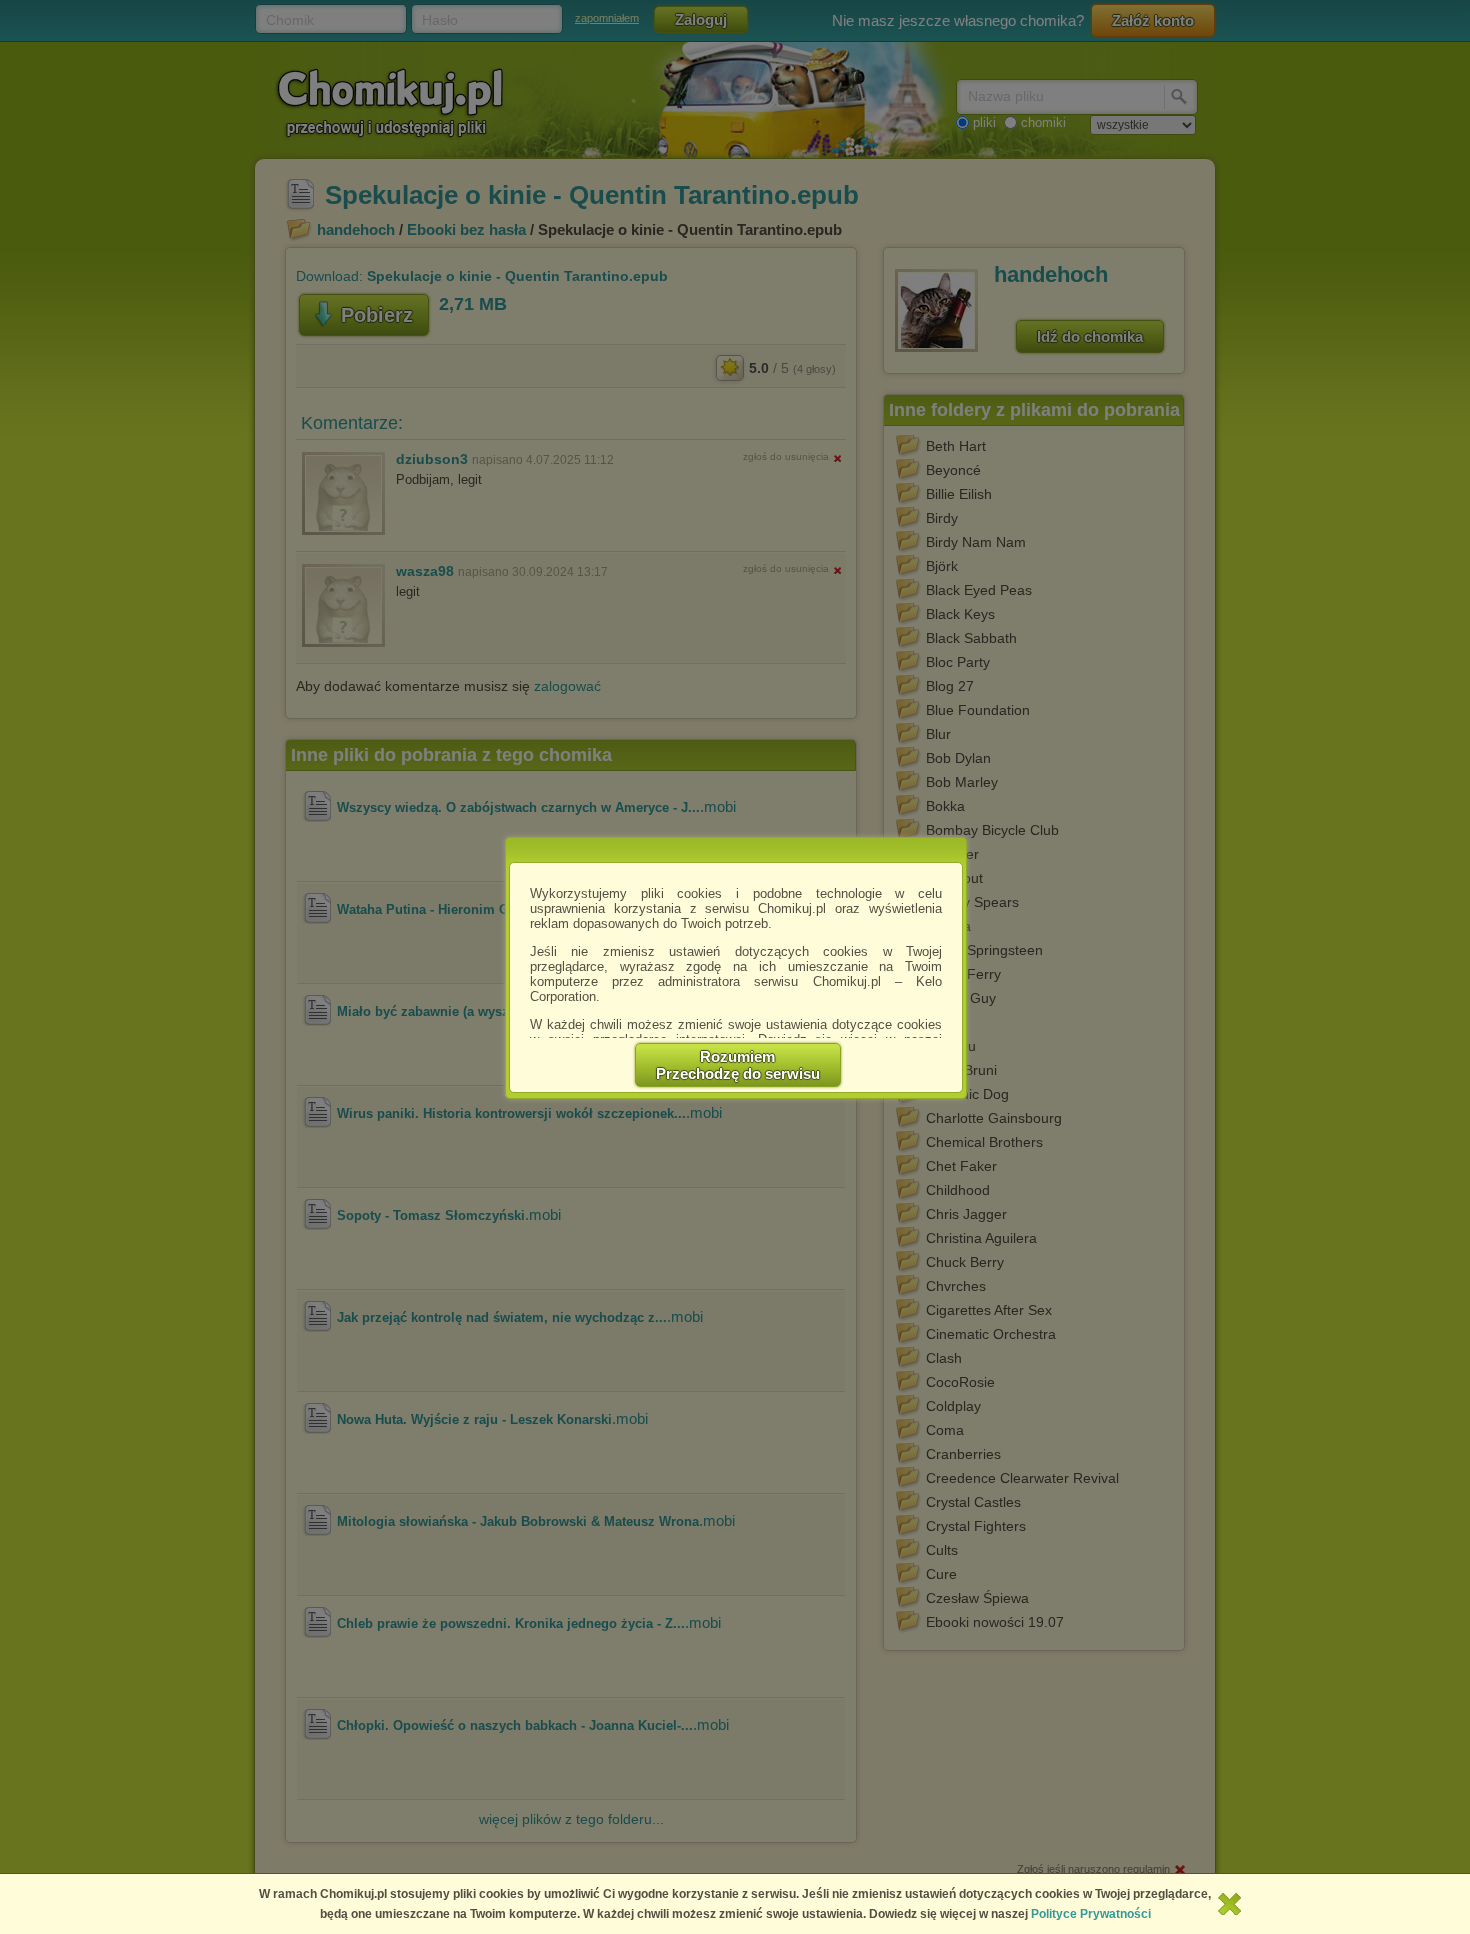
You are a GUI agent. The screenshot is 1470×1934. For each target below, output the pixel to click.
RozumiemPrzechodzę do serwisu (738, 1065)
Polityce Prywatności (1091, 1914)
